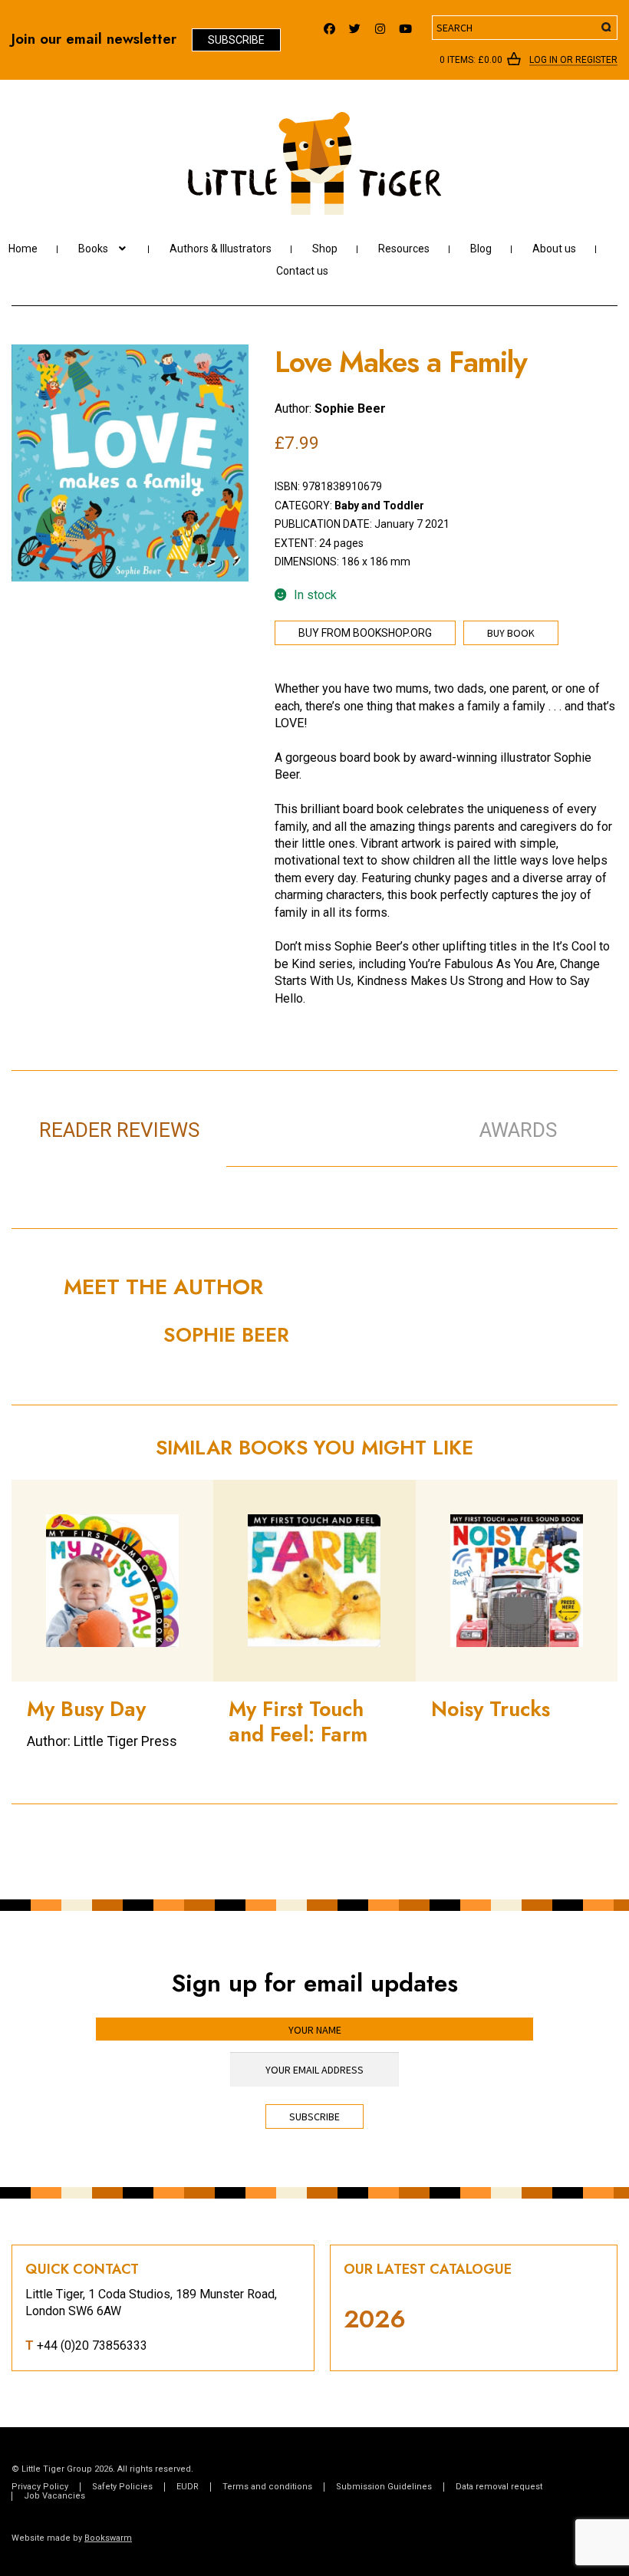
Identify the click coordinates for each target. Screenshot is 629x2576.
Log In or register (573, 61)
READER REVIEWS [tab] (119, 1130)
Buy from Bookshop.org (365, 633)
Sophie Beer (350, 408)
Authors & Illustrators (221, 249)
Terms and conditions (267, 2487)
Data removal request (499, 2487)
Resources (404, 249)
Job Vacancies (54, 2496)
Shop (325, 249)
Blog (481, 249)
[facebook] (329, 25)
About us (554, 249)
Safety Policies (122, 2487)
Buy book (511, 633)
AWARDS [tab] (518, 1130)
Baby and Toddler (379, 506)
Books (93, 249)
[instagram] (380, 25)
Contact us (302, 271)
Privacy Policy (40, 2487)
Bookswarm (108, 2538)
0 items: (471, 60)
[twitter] (355, 25)
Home (23, 249)
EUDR (188, 2487)
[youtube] (405, 25)
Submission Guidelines (384, 2487)
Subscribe (236, 40)
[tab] (334, 1114)
